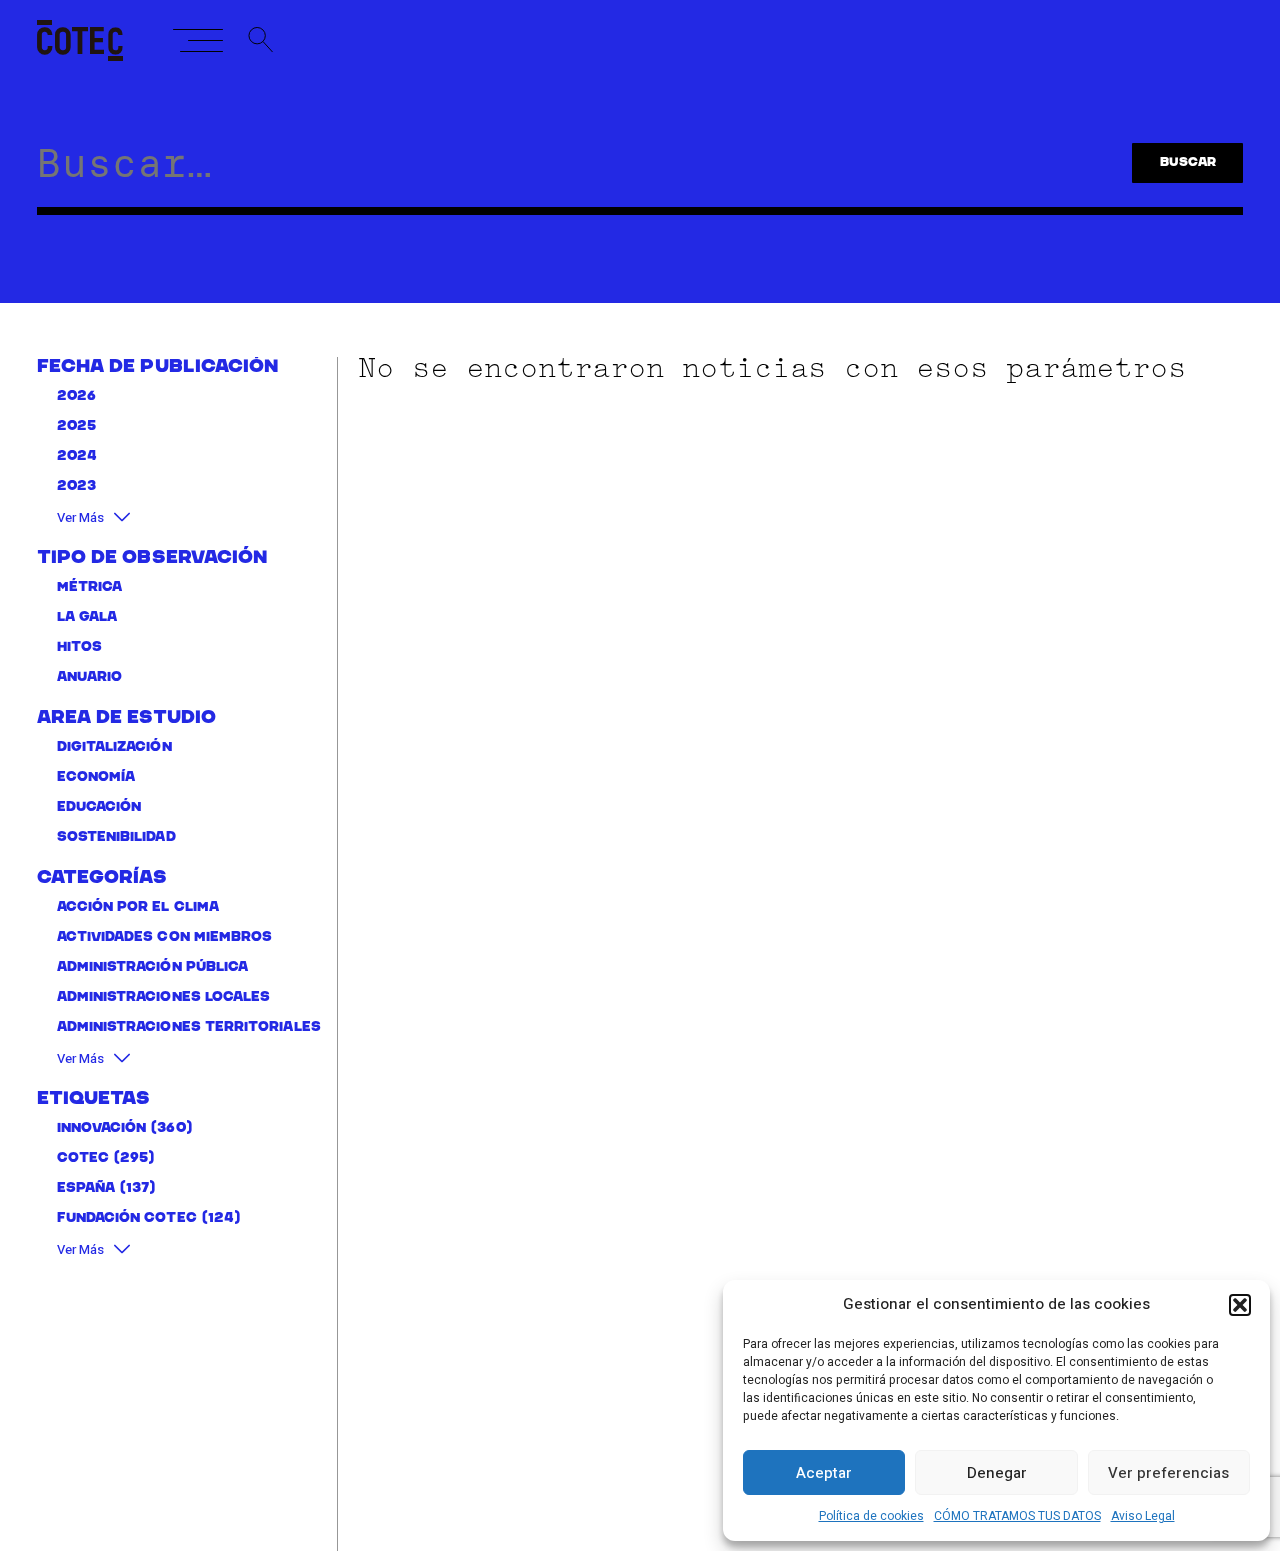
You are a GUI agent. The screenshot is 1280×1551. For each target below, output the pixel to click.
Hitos (79, 646)
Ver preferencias (1168, 1473)
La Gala (87, 616)
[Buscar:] (557, 172)
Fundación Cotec (127, 1217)
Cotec (83, 1157)
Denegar (997, 1473)
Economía (96, 776)
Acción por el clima (138, 906)
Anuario (90, 676)
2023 (76, 486)
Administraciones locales (164, 996)
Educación (99, 806)
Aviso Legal (1143, 1516)
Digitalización (114, 746)
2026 (76, 396)
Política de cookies (871, 1516)
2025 (76, 426)
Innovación (102, 1127)
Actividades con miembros (165, 936)
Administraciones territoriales (189, 1026)
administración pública (153, 966)
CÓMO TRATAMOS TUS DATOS (1017, 1516)
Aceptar (824, 1473)
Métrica (90, 586)
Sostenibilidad (116, 836)
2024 (77, 456)
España (86, 1187)
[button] (1240, 1305)
